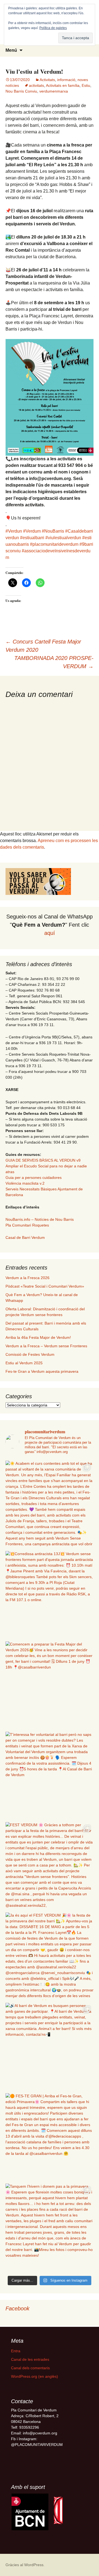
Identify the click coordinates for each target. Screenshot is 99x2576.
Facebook (17, 2308)
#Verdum (32, 531)
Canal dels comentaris (30, 2368)
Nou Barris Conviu (21, 91)
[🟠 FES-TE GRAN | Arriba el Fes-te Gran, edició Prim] (50, 2137)
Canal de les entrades (30, 2359)
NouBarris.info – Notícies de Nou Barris (40, 1219)
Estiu (86, 85)
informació (66, 80)
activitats (36, 85)
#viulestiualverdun (63, 538)
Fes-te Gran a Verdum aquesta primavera (42, 1371)
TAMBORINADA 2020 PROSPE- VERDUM (54, 662)
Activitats (47, 80)
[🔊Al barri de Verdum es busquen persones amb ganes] (50, 2047)
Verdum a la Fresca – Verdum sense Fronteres (46, 1346)
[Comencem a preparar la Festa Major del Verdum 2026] (50, 1685)
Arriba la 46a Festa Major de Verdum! (38, 1337)
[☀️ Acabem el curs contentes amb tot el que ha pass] (50, 1504)
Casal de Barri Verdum (25, 1237)
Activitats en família (63, 85)
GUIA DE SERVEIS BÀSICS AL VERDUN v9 (43, 1160)
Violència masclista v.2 (25, 1183)
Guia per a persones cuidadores (34, 1178)
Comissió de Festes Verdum (30, 1354)
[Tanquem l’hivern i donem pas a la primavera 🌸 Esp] (50, 2227)
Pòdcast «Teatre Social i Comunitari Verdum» (45, 1286)
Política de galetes (53, 28)
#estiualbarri (32, 538)
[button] (30, 2512)
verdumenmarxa (54, 91)
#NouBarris (53, 531)
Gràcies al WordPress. (25, 2565)
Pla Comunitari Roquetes (27, 1225)
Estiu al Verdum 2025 (24, 1363)
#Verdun (14, 531)
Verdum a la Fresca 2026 (28, 1278)
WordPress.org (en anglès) (35, 2376)
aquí (50, 933)
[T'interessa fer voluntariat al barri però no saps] (50, 1776)
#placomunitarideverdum (54, 544)
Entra (16, 2351)
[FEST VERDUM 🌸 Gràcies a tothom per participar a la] (50, 1866)
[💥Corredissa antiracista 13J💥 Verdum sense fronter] (50, 1595)
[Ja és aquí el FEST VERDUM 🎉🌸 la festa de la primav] (50, 1956)
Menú (11, 50)
